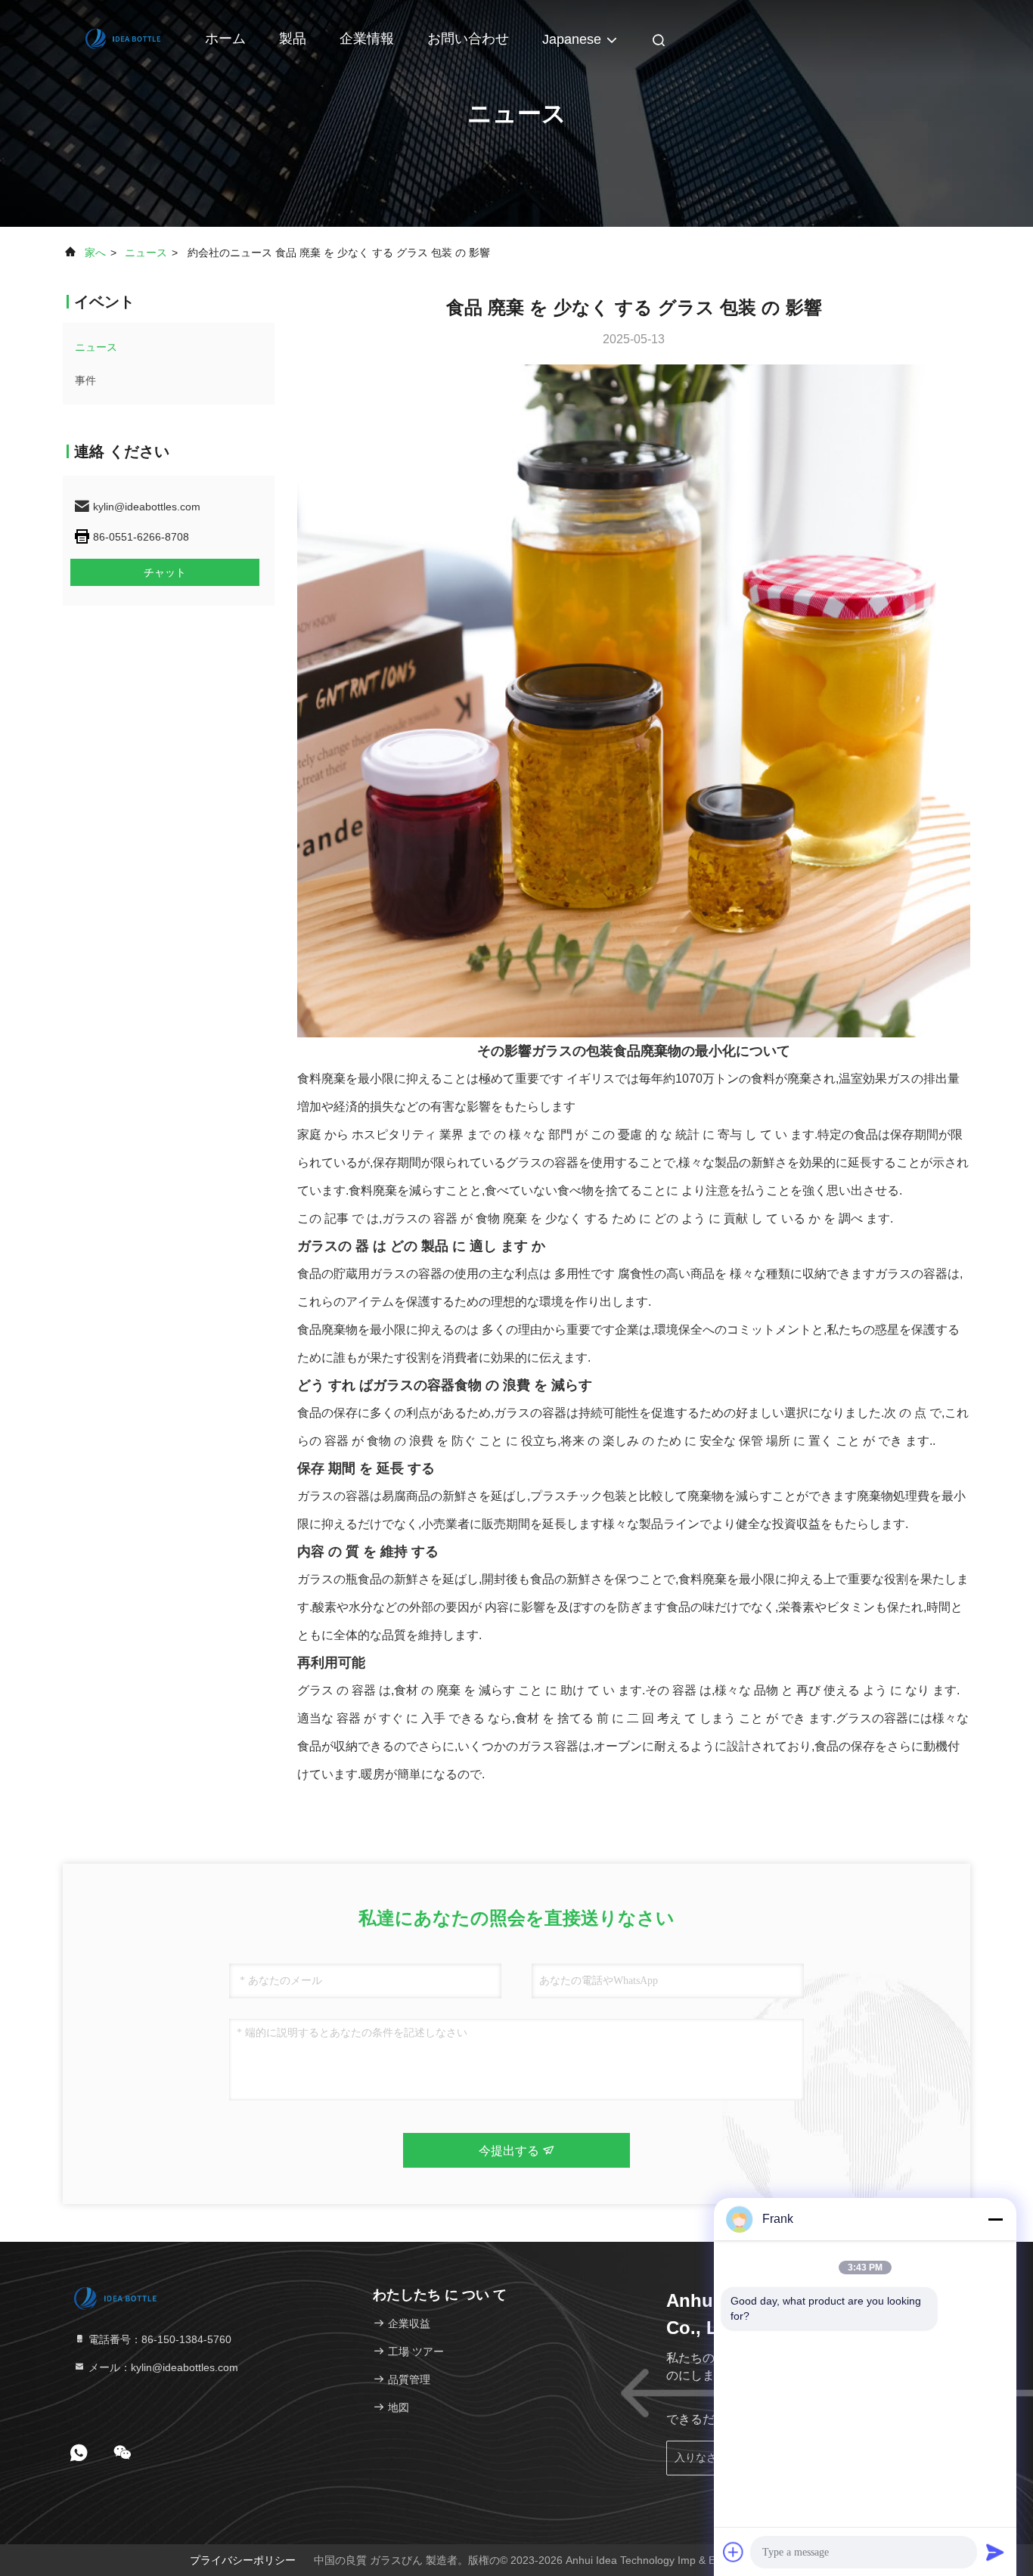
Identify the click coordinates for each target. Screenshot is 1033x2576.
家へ (95, 253)
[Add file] (734, 2552)
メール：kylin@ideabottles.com (162, 2367)
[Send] (995, 2552)
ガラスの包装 (572, 1051)
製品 (293, 39)
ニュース (146, 253)
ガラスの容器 (414, 1385)
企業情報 (367, 39)
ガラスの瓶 (327, 1579)
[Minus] (995, 2219)
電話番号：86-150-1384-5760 (158, 2339)
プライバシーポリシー (243, 2560)
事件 (85, 380)
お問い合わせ (468, 39)
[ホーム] (123, 38)
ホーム (225, 39)
